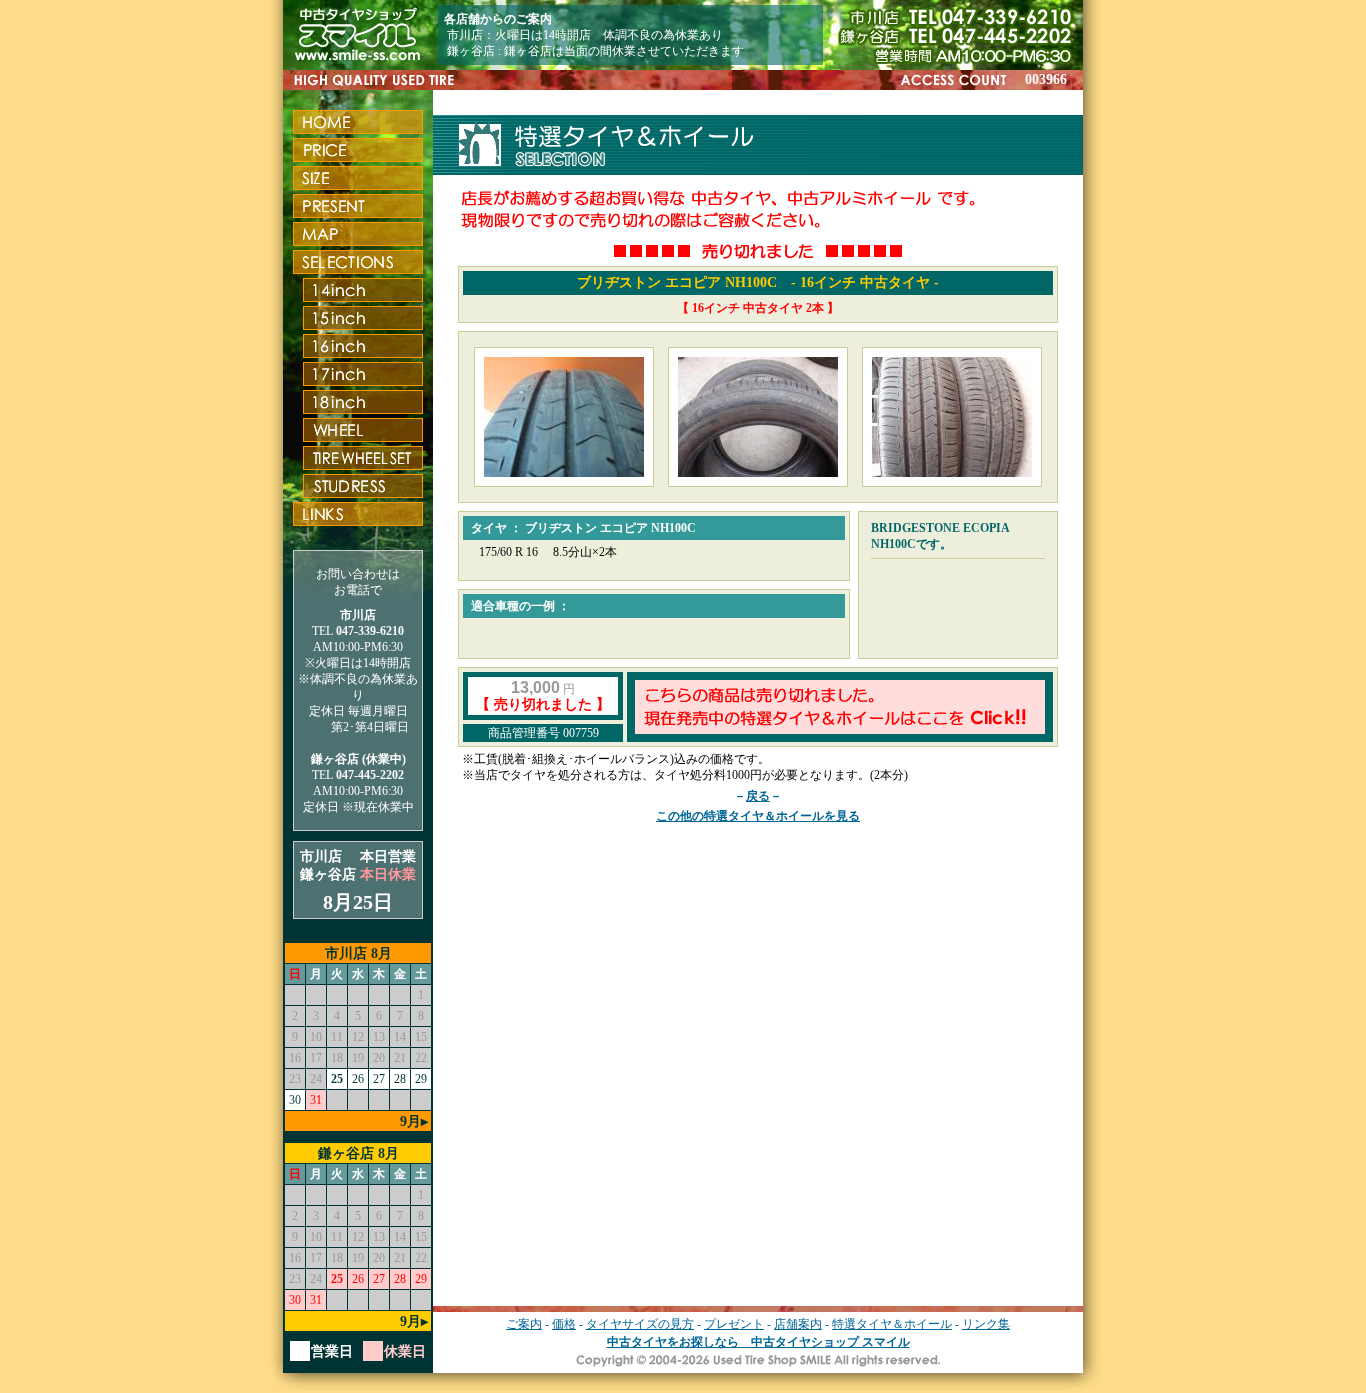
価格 (564, 1324)
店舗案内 (798, 1324)
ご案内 (524, 1324)
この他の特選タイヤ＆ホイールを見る (758, 816)
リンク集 (986, 1324)
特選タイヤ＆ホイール (892, 1324)
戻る (758, 796)
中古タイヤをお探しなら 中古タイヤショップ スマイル (758, 1342)
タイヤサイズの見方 (640, 1324)
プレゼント (734, 1324)
